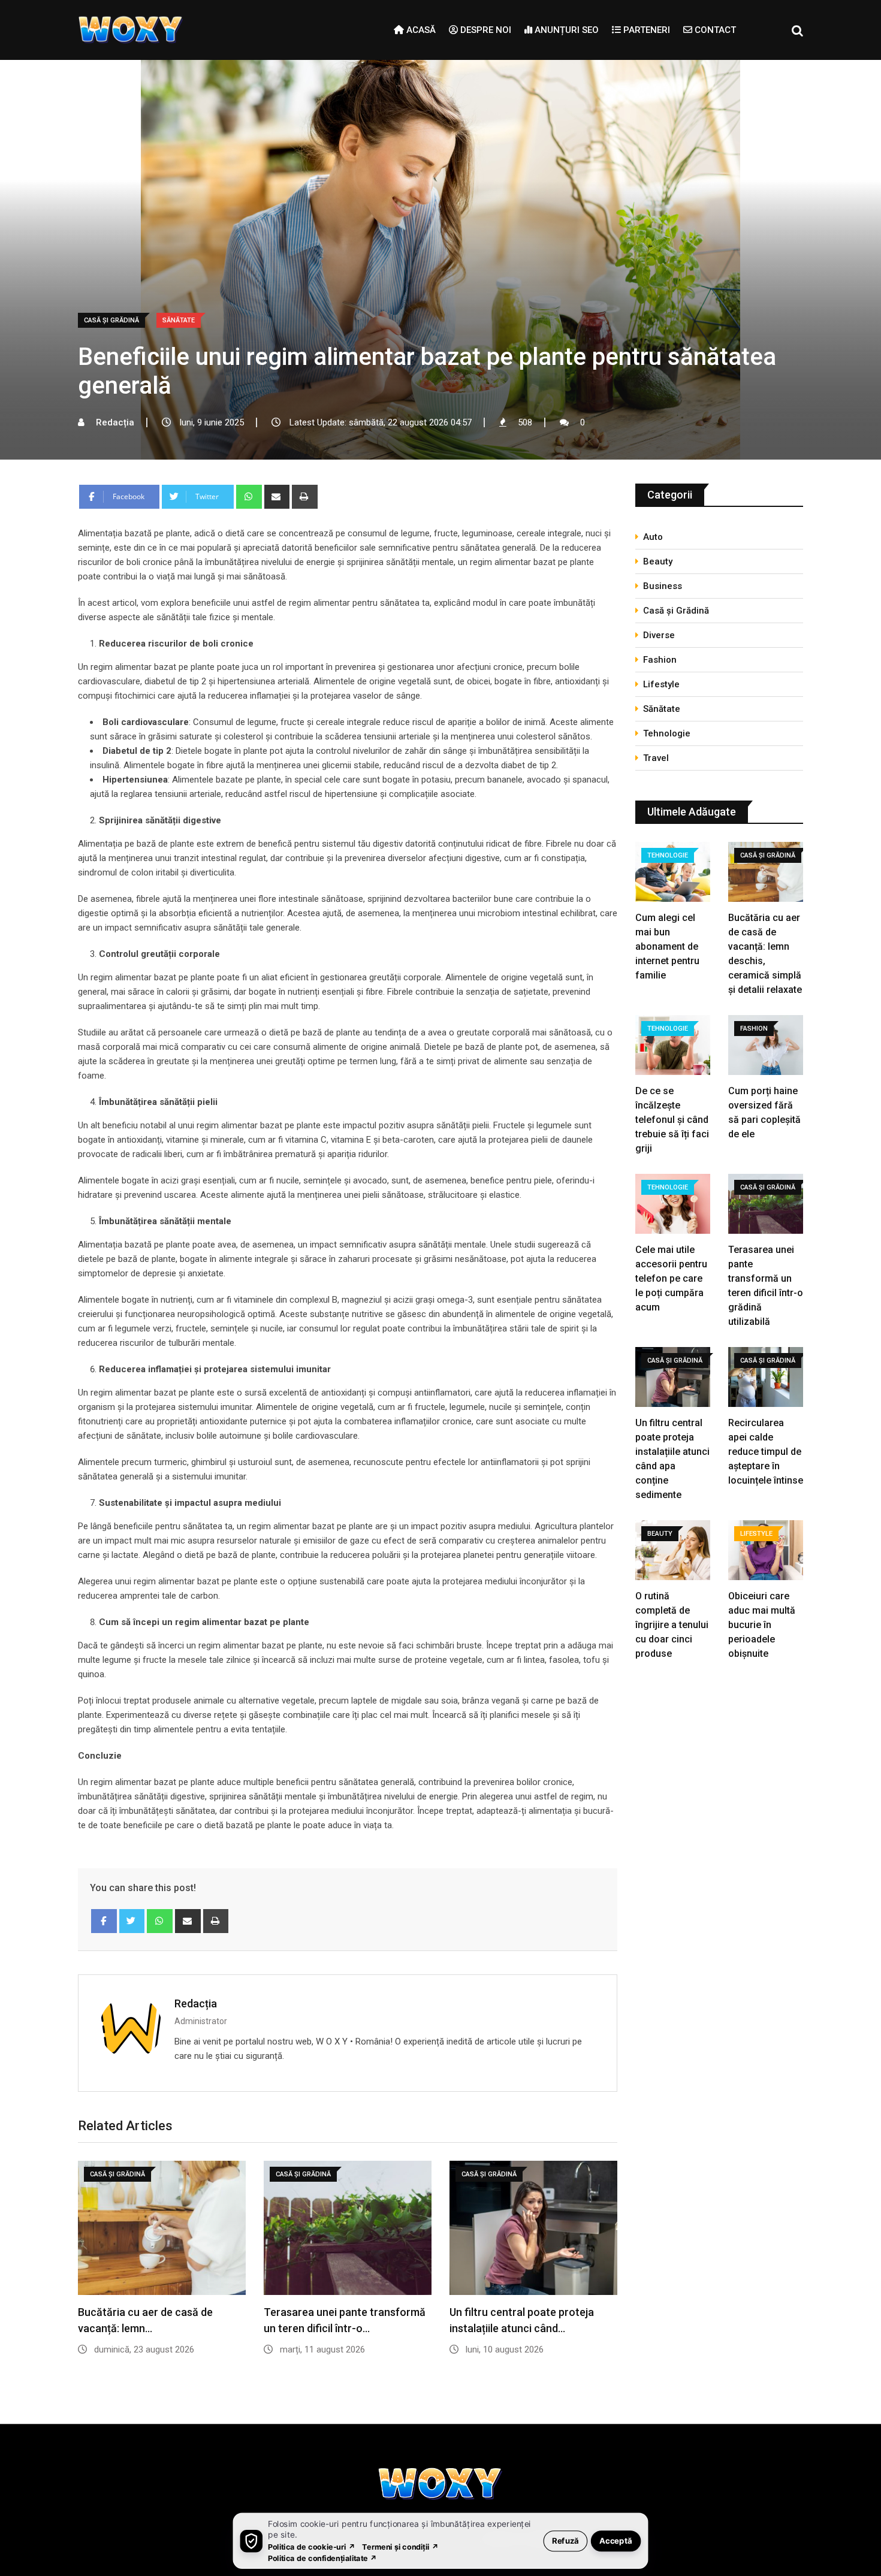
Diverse (659, 635)
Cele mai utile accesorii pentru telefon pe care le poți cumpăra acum (671, 1278)
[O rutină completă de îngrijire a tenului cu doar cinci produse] (673, 1552)
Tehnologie (667, 733)
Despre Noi (485, 30)
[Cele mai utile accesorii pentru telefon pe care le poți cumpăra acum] (673, 1205)
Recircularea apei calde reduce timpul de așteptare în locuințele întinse (766, 1452)
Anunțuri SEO (565, 30)
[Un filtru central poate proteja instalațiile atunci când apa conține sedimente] (673, 1378)
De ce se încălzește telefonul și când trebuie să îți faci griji (672, 1120)
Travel (656, 758)
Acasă (420, 30)
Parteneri (645, 30)
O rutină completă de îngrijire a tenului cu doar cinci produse (672, 1625)
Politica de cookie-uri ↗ (312, 2546)
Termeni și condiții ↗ (400, 2546)
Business (663, 586)
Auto (653, 537)
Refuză (565, 2540)
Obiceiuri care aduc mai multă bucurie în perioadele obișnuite (762, 1625)
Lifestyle (661, 684)
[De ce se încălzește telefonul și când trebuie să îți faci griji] (673, 1047)
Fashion (660, 660)
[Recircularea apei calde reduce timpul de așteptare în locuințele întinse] (766, 1378)
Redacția (196, 2003)
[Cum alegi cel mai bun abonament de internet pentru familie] (673, 873)
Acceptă (616, 2540)
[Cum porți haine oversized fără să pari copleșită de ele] (766, 1047)
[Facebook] (104, 1921)
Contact (714, 30)
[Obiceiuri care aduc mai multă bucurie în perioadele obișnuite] (766, 1552)
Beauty (658, 561)
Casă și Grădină (676, 611)
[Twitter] (132, 1921)
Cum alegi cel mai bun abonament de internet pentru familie (667, 946)
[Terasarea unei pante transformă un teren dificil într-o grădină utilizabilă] (766, 1205)
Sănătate (662, 709)
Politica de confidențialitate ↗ (323, 2558)
